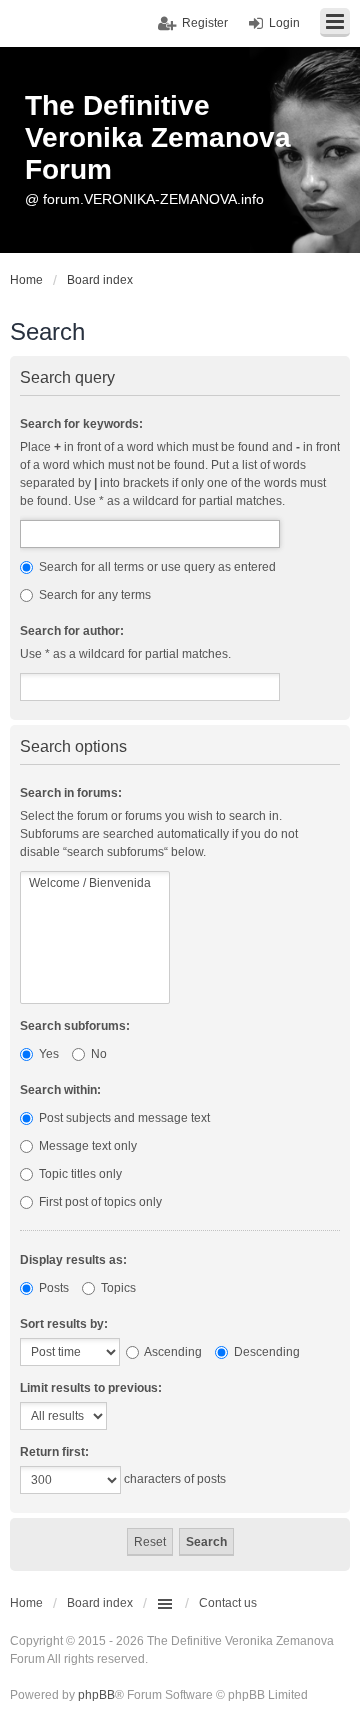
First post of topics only (99, 1202)
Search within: (60, 1090)
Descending (265, 1352)
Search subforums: (75, 1026)
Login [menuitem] (284, 23)
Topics (117, 1288)
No (97, 1054)
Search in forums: (71, 793)
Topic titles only (79, 1174)
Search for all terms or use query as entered (156, 567)
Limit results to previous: (91, 1388)
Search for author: (72, 631)
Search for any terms (93, 595)
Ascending (172, 1352)
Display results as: (73, 1260)
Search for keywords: (81, 424)
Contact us (228, 1603)
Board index (100, 1603)
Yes (47, 1054)
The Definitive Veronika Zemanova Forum (158, 137)
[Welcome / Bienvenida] (95, 883)
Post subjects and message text (123, 1118)
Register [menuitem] (205, 23)
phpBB (96, 1695)
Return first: (54, 1452)
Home (26, 1603)
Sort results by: (64, 1324)
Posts (52, 1288)
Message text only (86, 1146)
